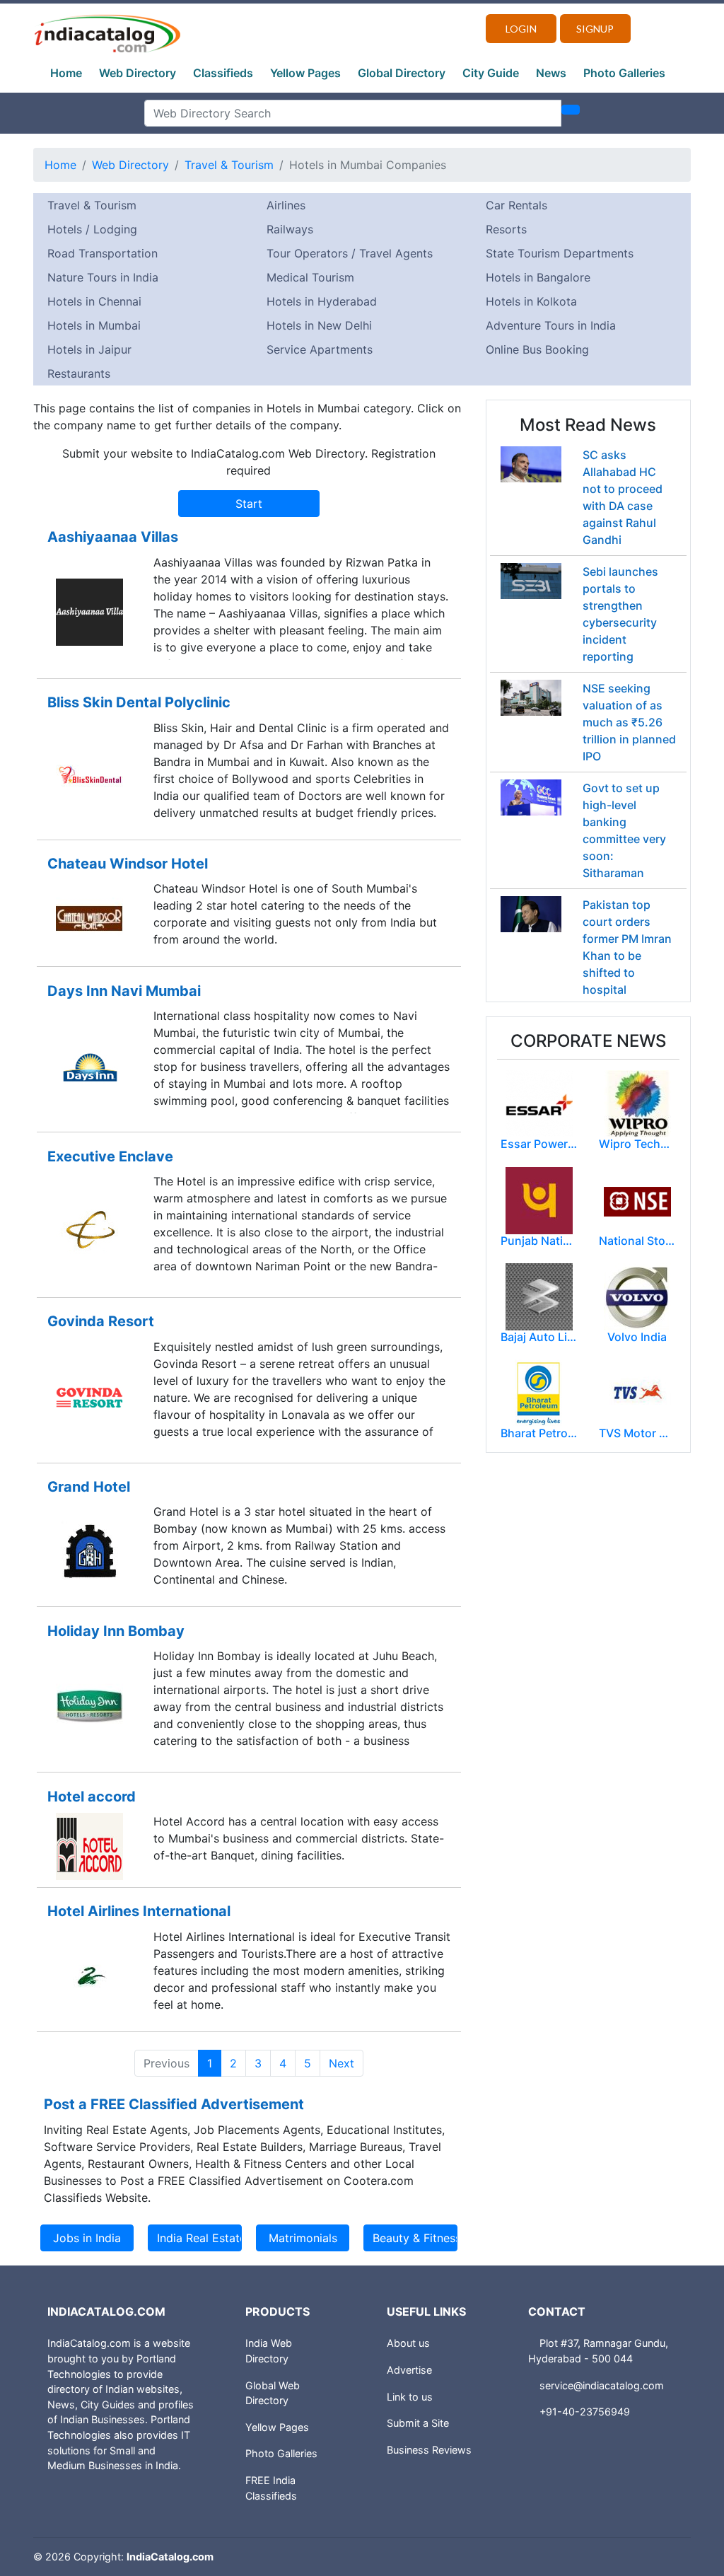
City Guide (491, 73)
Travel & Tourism (229, 165)
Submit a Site (418, 2423)
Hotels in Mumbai (94, 325)
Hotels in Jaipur (89, 349)
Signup (595, 29)
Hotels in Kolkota (531, 301)
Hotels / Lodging (92, 229)
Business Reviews (429, 2450)
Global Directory (402, 73)
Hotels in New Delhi (319, 325)
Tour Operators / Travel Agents (350, 253)
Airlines (286, 205)
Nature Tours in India (103, 277)
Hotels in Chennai (94, 301)
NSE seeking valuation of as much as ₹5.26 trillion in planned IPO (629, 722)
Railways (290, 229)
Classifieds (223, 73)
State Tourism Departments (560, 253)
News (551, 73)
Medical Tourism (310, 277)
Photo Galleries (624, 73)
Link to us (410, 2397)
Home (66, 73)
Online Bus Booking (537, 349)
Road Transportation (103, 253)
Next (341, 2063)
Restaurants (79, 373)
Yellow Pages (305, 73)
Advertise (409, 2370)
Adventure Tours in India (551, 325)
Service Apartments (320, 349)
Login (521, 29)
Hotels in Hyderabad (322, 301)
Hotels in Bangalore (538, 277)
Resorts (506, 229)
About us (408, 2343)
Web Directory (138, 73)
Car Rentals (516, 205)
